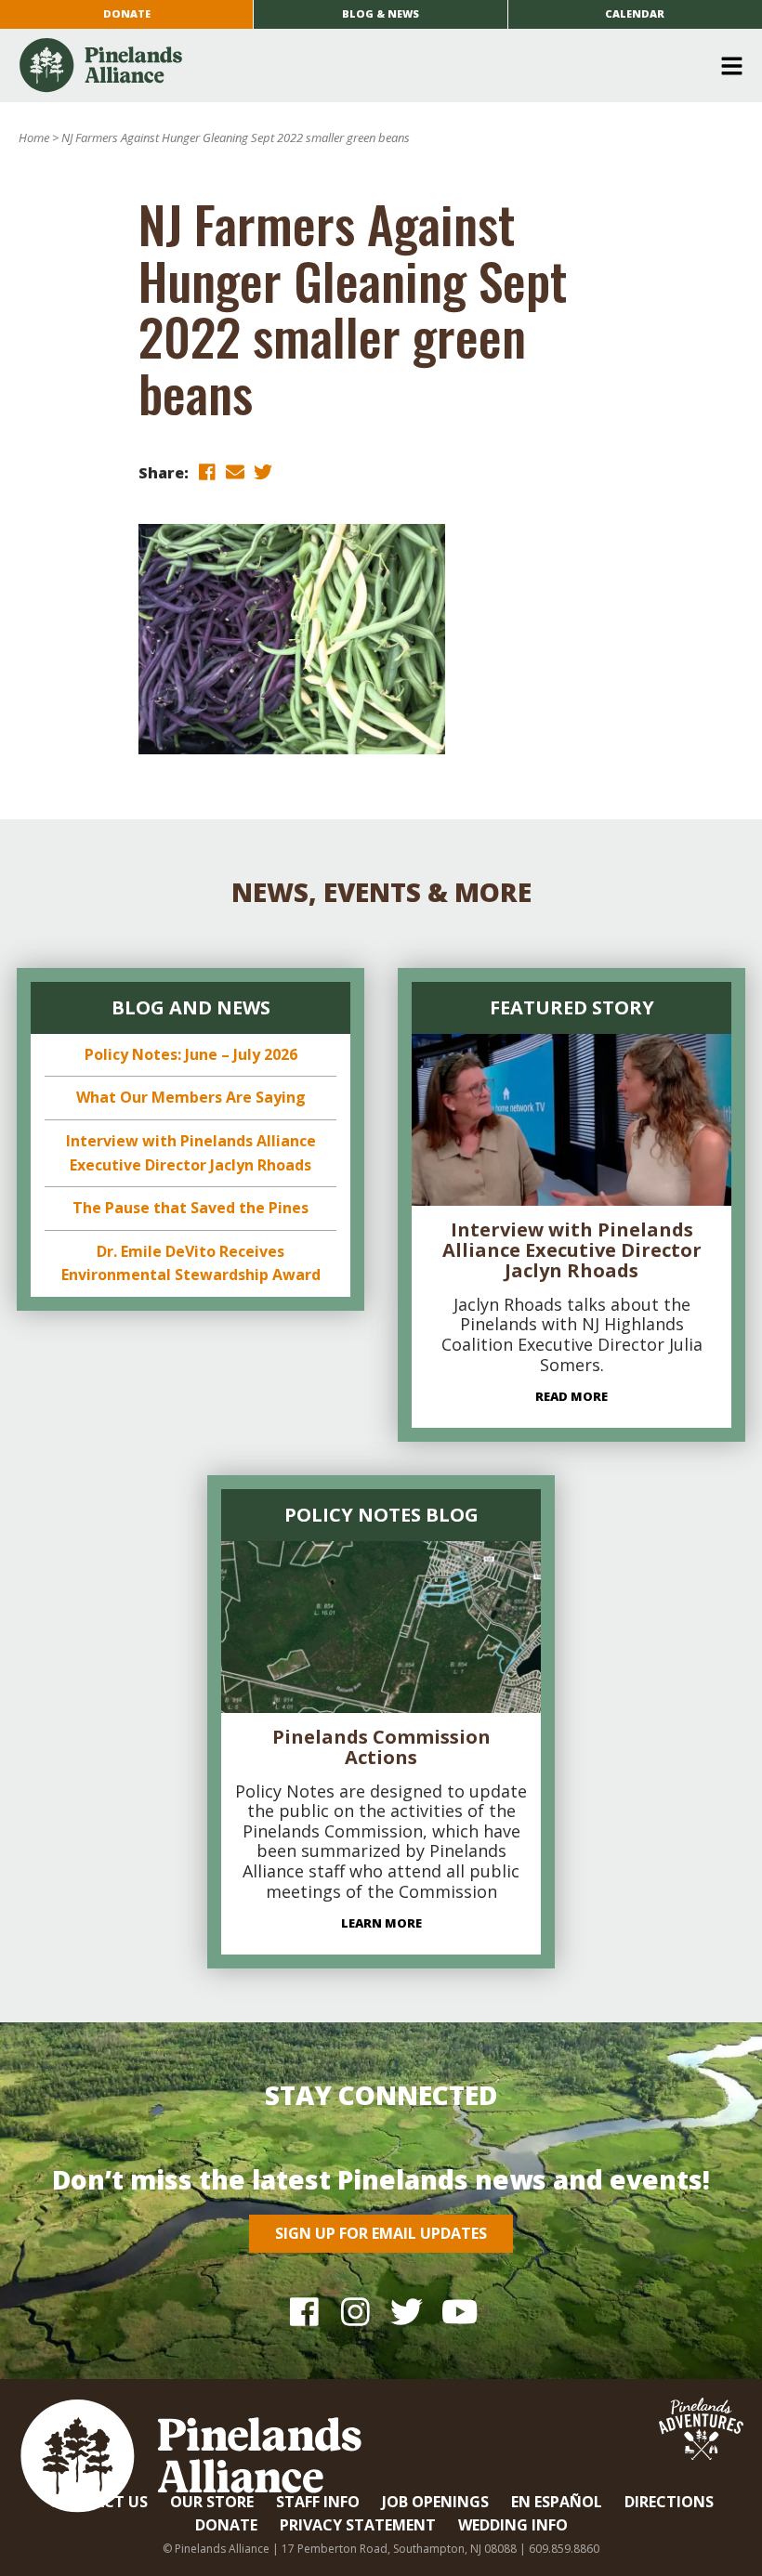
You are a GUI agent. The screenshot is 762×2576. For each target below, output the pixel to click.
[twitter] (263, 471)
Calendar (635, 13)
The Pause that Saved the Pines (190, 1208)
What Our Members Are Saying (191, 1097)
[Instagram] (355, 2311)
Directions (669, 2502)
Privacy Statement (358, 2525)
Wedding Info (513, 2525)
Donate (127, 13)
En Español (557, 2502)
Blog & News (381, 13)
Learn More (381, 1923)
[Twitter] (407, 2311)
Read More (571, 1396)
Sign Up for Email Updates (381, 2233)
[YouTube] (458, 2311)
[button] (374, 66)
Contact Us (99, 2502)
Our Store (212, 2502)
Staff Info (318, 2502)
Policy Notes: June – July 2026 (191, 1054)
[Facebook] (304, 2311)
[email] (235, 471)
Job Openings (435, 2502)
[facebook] (207, 471)
